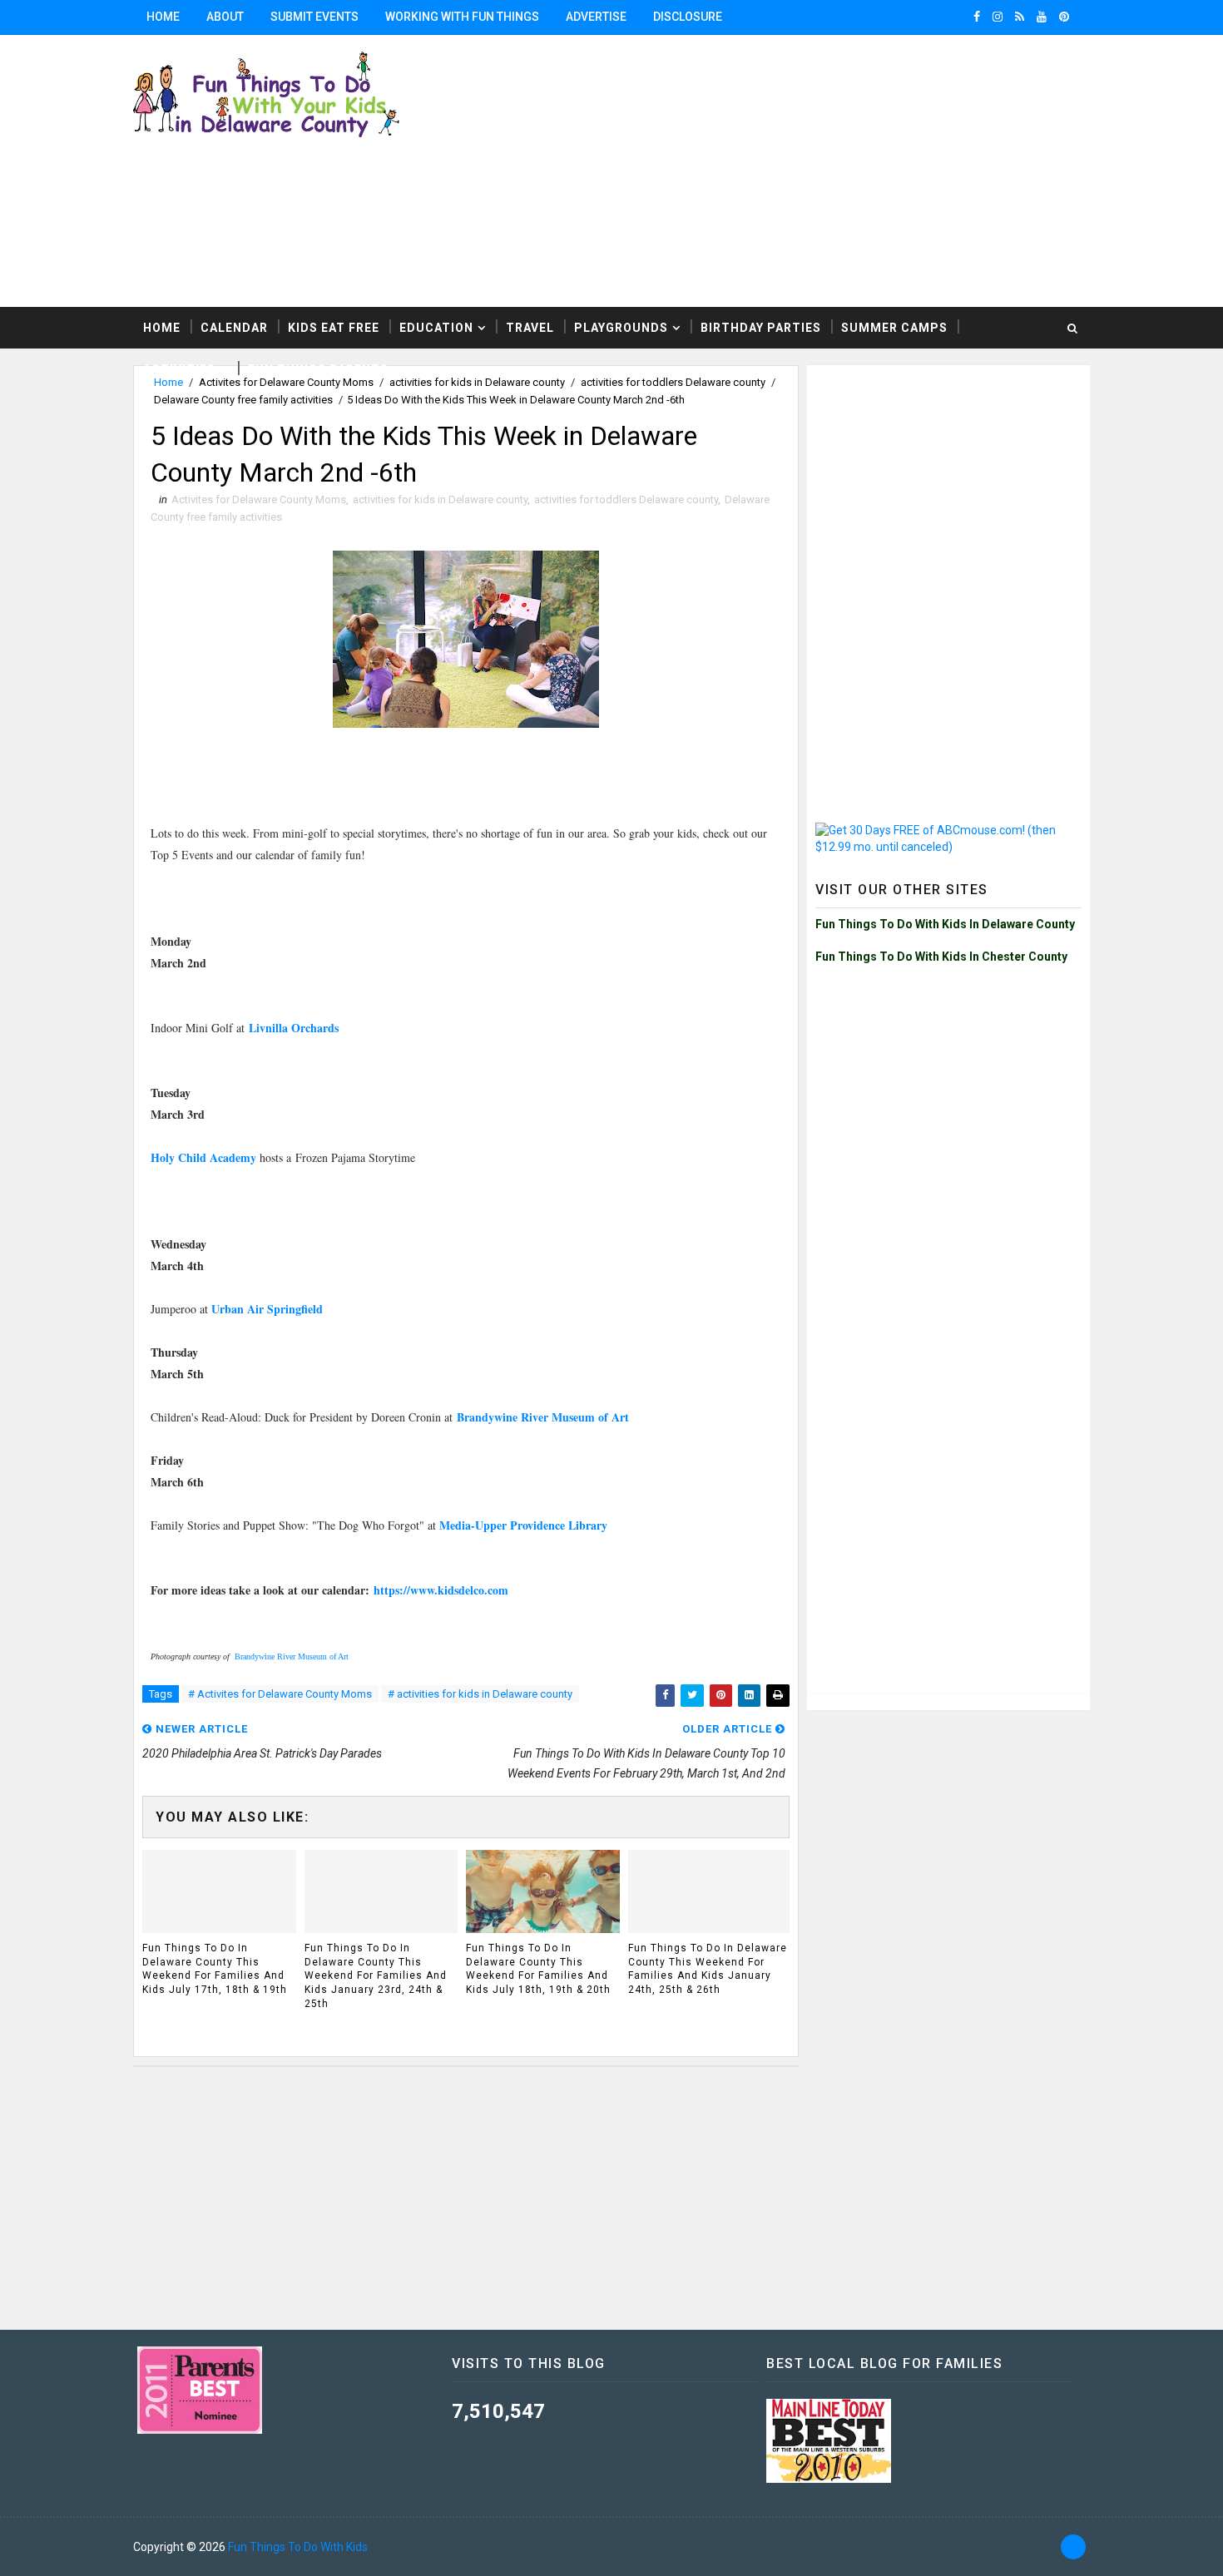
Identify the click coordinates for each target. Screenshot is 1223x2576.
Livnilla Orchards (294, 1028)
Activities (179, 369)
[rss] (1020, 17)
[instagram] (998, 17)
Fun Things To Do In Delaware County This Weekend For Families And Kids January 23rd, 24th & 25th (376, 1976)
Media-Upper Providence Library (523, 1525)
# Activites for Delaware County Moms (280, 1694)
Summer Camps (894, 328)
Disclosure (688, 17)
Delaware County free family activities (243, 400)
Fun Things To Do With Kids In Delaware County (945, 924)
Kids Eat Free (334, 328)
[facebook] (977, 17)
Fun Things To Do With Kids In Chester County (941, 957)
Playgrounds (621, 328)
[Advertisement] (948, 477)
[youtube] (1042, 17)
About (225, 17)
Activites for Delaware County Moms (259, 499)
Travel (530, 328)
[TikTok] (1073, 2547)
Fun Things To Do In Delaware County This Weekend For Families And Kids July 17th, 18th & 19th (215, 1969)
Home (163, 17)
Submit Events (314, 17)
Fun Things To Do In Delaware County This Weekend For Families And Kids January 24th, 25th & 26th (708, 1969)
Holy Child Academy (203, 1157)
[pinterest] (1064, 17)
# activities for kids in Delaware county (480, 1694)
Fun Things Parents (318, 369)
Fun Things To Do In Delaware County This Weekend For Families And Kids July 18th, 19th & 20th (538, 1969)
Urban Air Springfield (267, 1309)
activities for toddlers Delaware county (626, 499)
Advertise (596, 17)
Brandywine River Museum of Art (543, 1417)
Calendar (234, 328)
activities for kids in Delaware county (440, 499)
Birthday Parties (761, 328)
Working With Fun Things (462, 17)
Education (436, 328)
